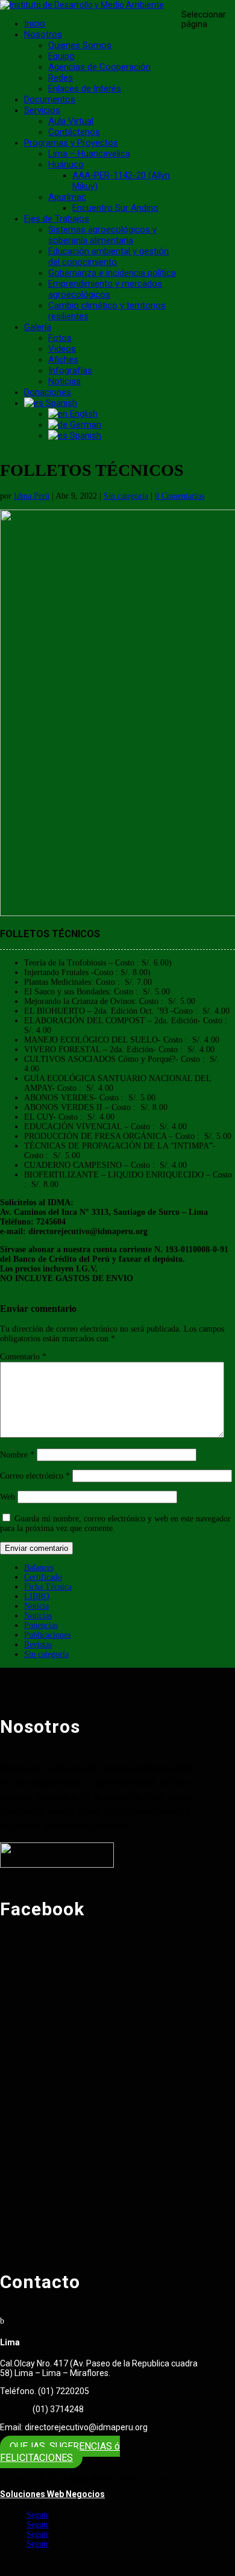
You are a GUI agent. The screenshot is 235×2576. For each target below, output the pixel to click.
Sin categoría (126, 496)
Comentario (23, 1357)
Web (8, 1497)
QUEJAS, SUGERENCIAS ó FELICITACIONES (60, 2452)
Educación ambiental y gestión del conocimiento (108, 257)
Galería (38, 327)
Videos (62, 349)
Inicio (35, 23)
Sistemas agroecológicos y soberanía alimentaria (102, 235)
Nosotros (43, 34)
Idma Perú (32, 496)
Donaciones (48, 392)
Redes (61, 78)
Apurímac (67, 197)
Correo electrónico (35, 1476)
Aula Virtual (71, 121)
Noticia (36, 1606)
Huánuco (66, 164)
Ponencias (41, 1625)
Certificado (43, 1577)
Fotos (60, 338)
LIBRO (37, 1596)
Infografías (70, 370)
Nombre (17, 1455)
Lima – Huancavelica (89, 154)
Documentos (50, 99)
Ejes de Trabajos (57, 219)
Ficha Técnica (48, 1587)
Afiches (63, 360)
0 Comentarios (180, 496)
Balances (39, 1567)
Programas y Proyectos (71, 143)
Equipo (61, 56)
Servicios (42, 110)
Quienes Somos (80, 45)
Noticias (64, 381)
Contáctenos (74, 132)
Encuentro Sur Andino (115, 208)
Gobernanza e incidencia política (112, 273)
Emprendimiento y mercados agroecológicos (105, 289)
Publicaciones (47, 1635)
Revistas (38, 1645)
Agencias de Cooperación (99, 67)
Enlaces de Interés (85, 89)
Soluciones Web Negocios (52, 2494)
